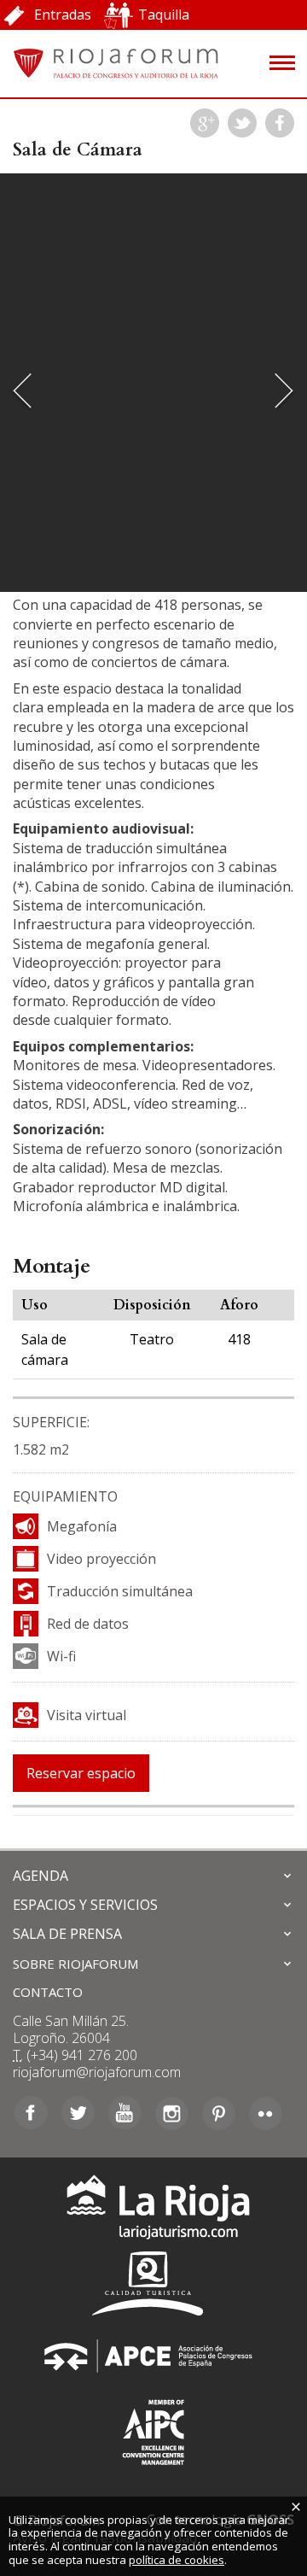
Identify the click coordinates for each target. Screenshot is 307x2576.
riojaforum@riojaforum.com (97, 2072)
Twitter (242, 123)
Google (205, 123)
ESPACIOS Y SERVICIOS (85, 1905)
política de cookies (177, 2560)
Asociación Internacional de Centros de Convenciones (153, 2429)
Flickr (266, 2113)
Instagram (172, 2113)
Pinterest (219, 2113)
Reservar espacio (81, 1773)
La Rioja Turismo (154, 2211)
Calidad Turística (153, 2283)
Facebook (280, 123)
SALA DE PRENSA (67, 1934)
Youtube (125, 2113)
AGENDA (41, 1876)
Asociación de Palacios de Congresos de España (153, 2356)
